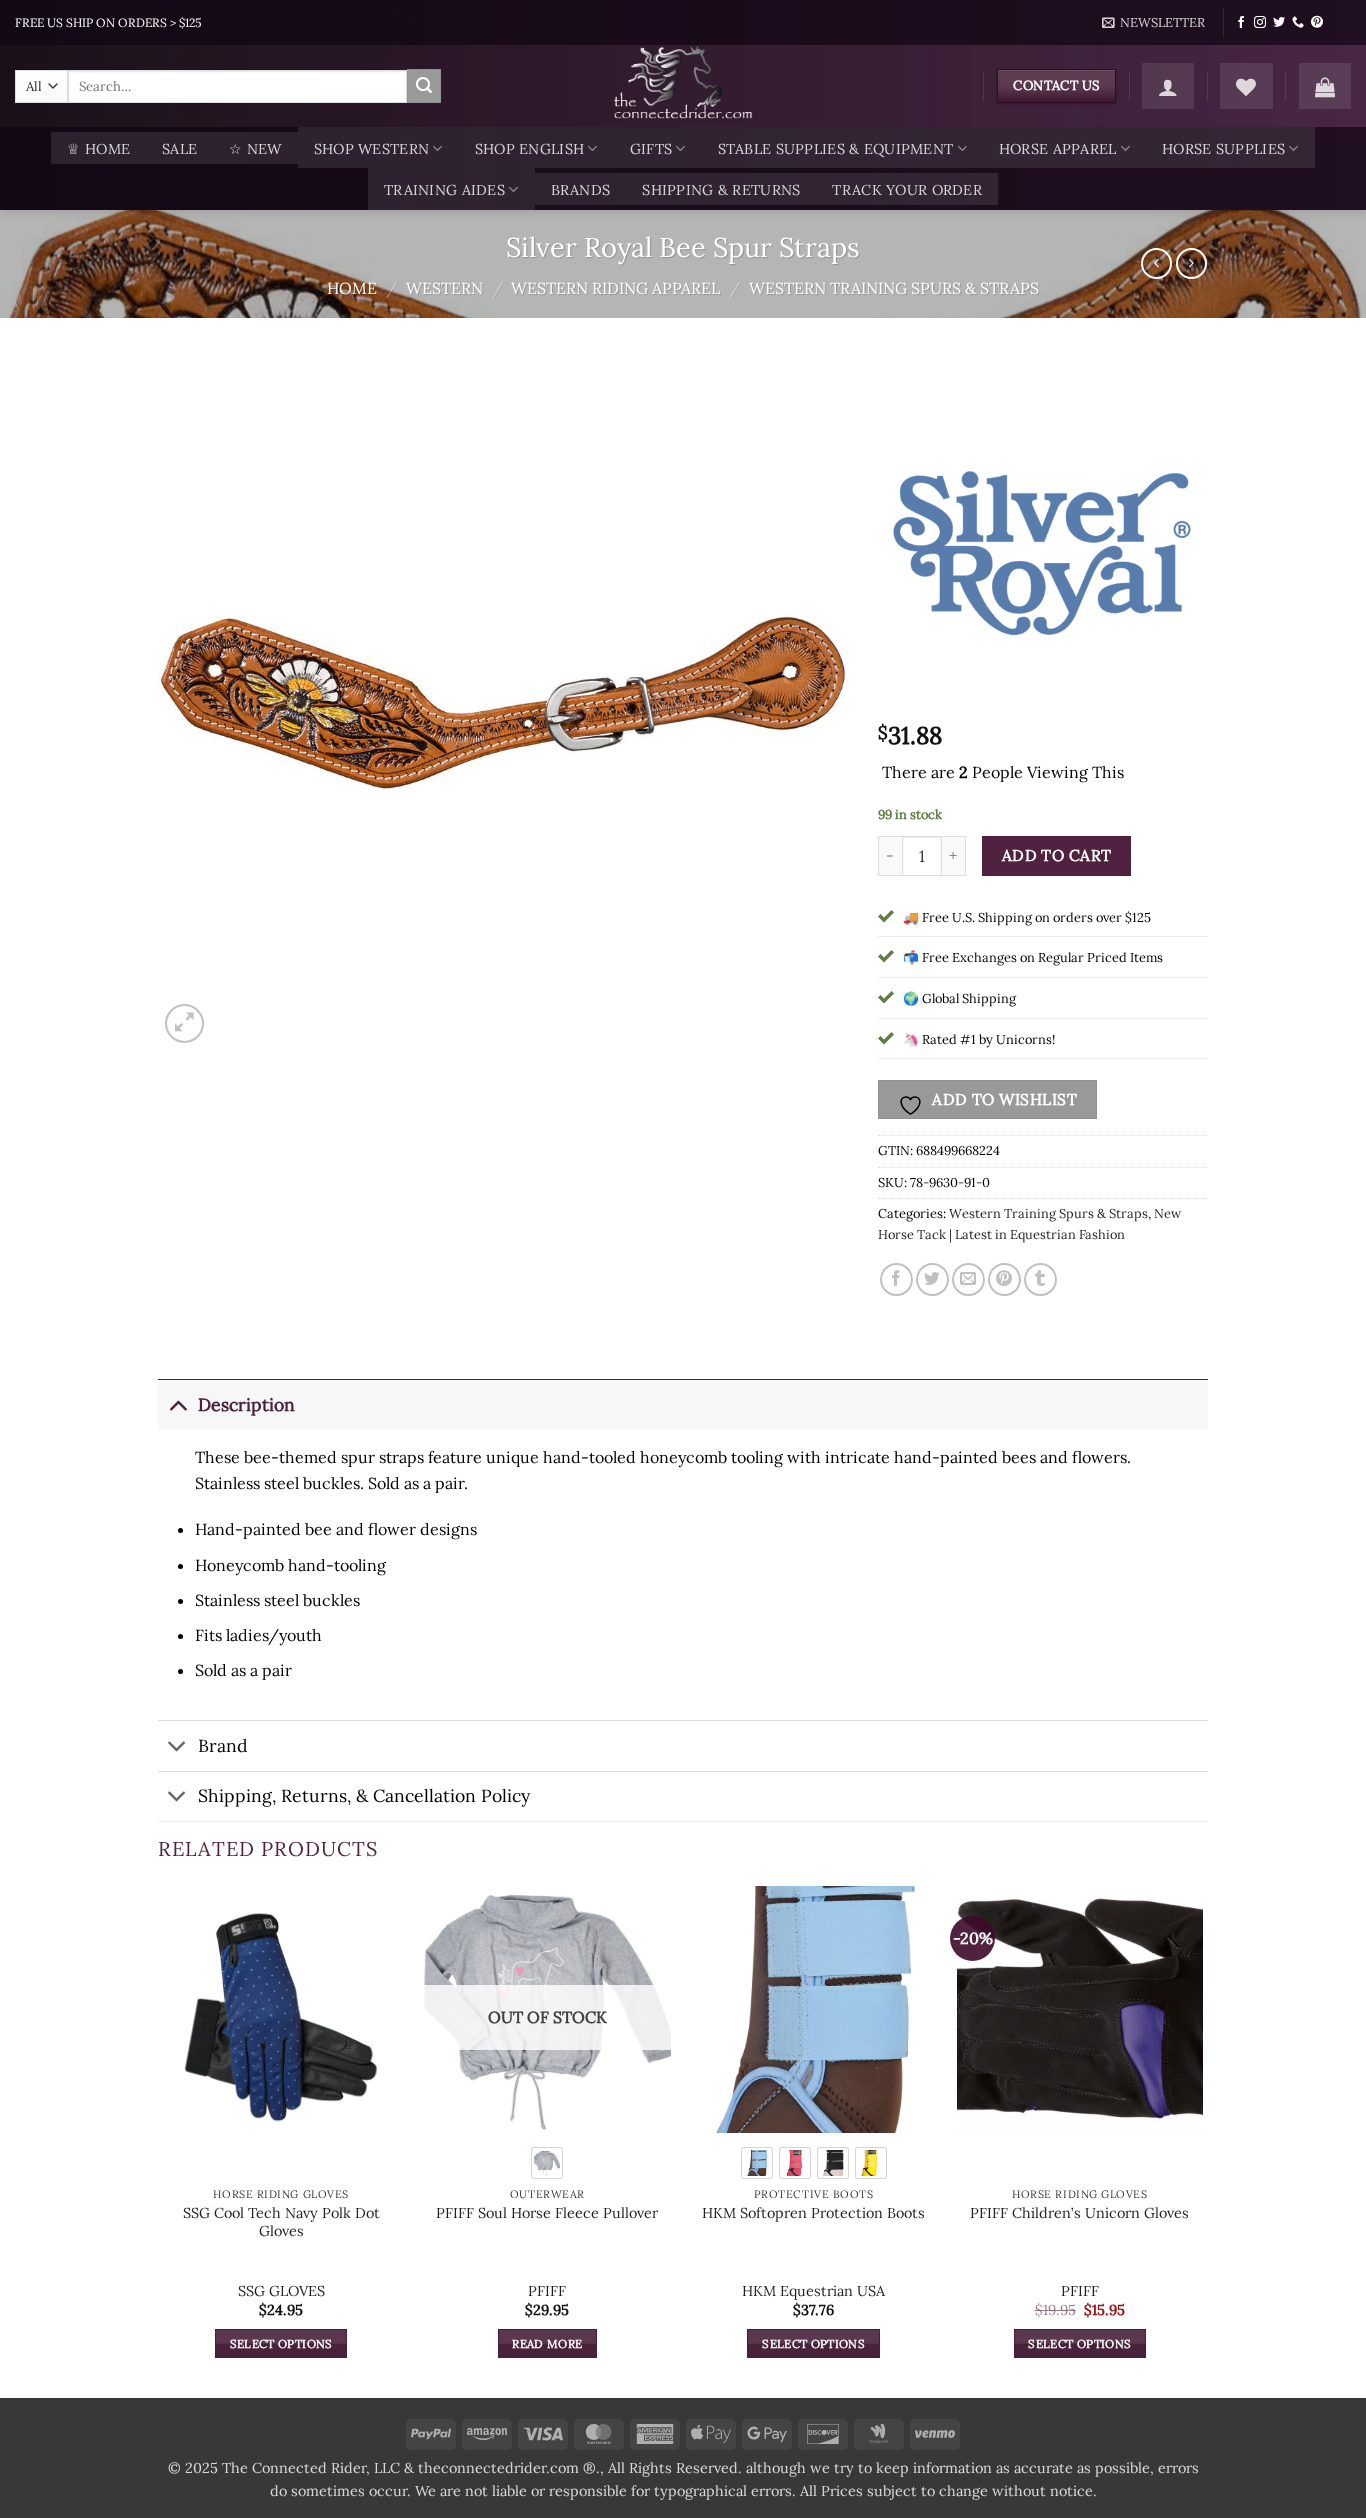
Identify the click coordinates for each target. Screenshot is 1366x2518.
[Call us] (1298, 23)
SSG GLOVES (281, 2291)
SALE (179, 149)
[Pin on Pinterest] (1004, 1279)
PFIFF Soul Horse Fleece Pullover (547, 2213)
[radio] (547, 2163)
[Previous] (159, 2140)
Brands (581, 190)
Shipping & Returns (721, 190)
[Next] (1202, 2140)
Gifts (651, 149)
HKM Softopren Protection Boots (813, 2213)
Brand (223, 1745)
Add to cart (1057, 855)
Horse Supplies (1223, 149)
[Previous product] (1191, 263)
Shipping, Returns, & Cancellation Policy (364, 1795)
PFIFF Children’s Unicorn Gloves (1079, 2213)
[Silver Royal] (1042, 548)
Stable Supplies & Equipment (836, 149)
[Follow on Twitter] (1279, 23)
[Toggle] (177, 1404)
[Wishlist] (1246, 86)
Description (246, 1404)
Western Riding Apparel (615, 288)
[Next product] (1156, 263)
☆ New (255, 149)
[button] (1154, 23)
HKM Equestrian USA (813, 2291)
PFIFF (547, 2291)
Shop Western (371, 149)
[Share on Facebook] (896, 1279)
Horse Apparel (1058, 149)
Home (352, 288)
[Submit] (424, 86)
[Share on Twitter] (932, 1279)
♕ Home (98, 149)
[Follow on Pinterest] (1317, 23)
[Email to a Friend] (968, 1279)
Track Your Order (907, 190)
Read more (547, 2343)
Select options (281, 2343)
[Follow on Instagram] (1260, 23)
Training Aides (444, 190)
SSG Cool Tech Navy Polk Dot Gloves (281, 2222)
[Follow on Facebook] (1241, 23)
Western (444, 288)
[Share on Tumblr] (1040, 1279)
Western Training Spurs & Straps (894, 288)
